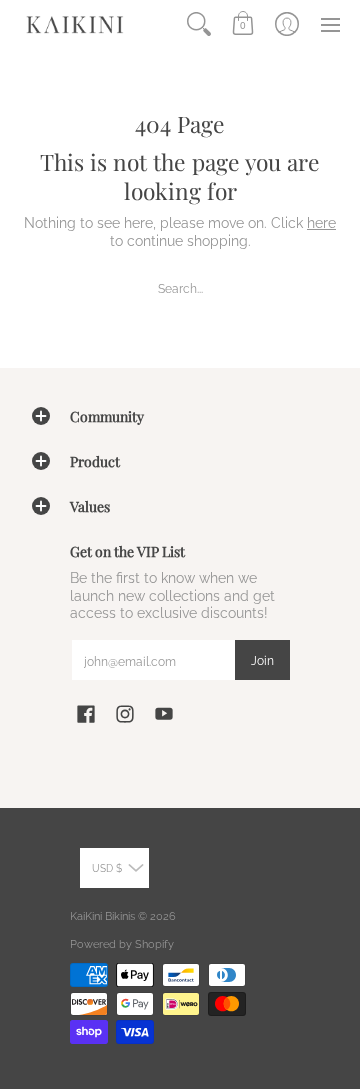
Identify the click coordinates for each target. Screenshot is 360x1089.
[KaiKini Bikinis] (75, 24)
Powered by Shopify (122, 944)
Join (262, 660)
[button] (243, 24)
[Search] (199, 24)
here (321, 223)
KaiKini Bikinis (102, 916)
